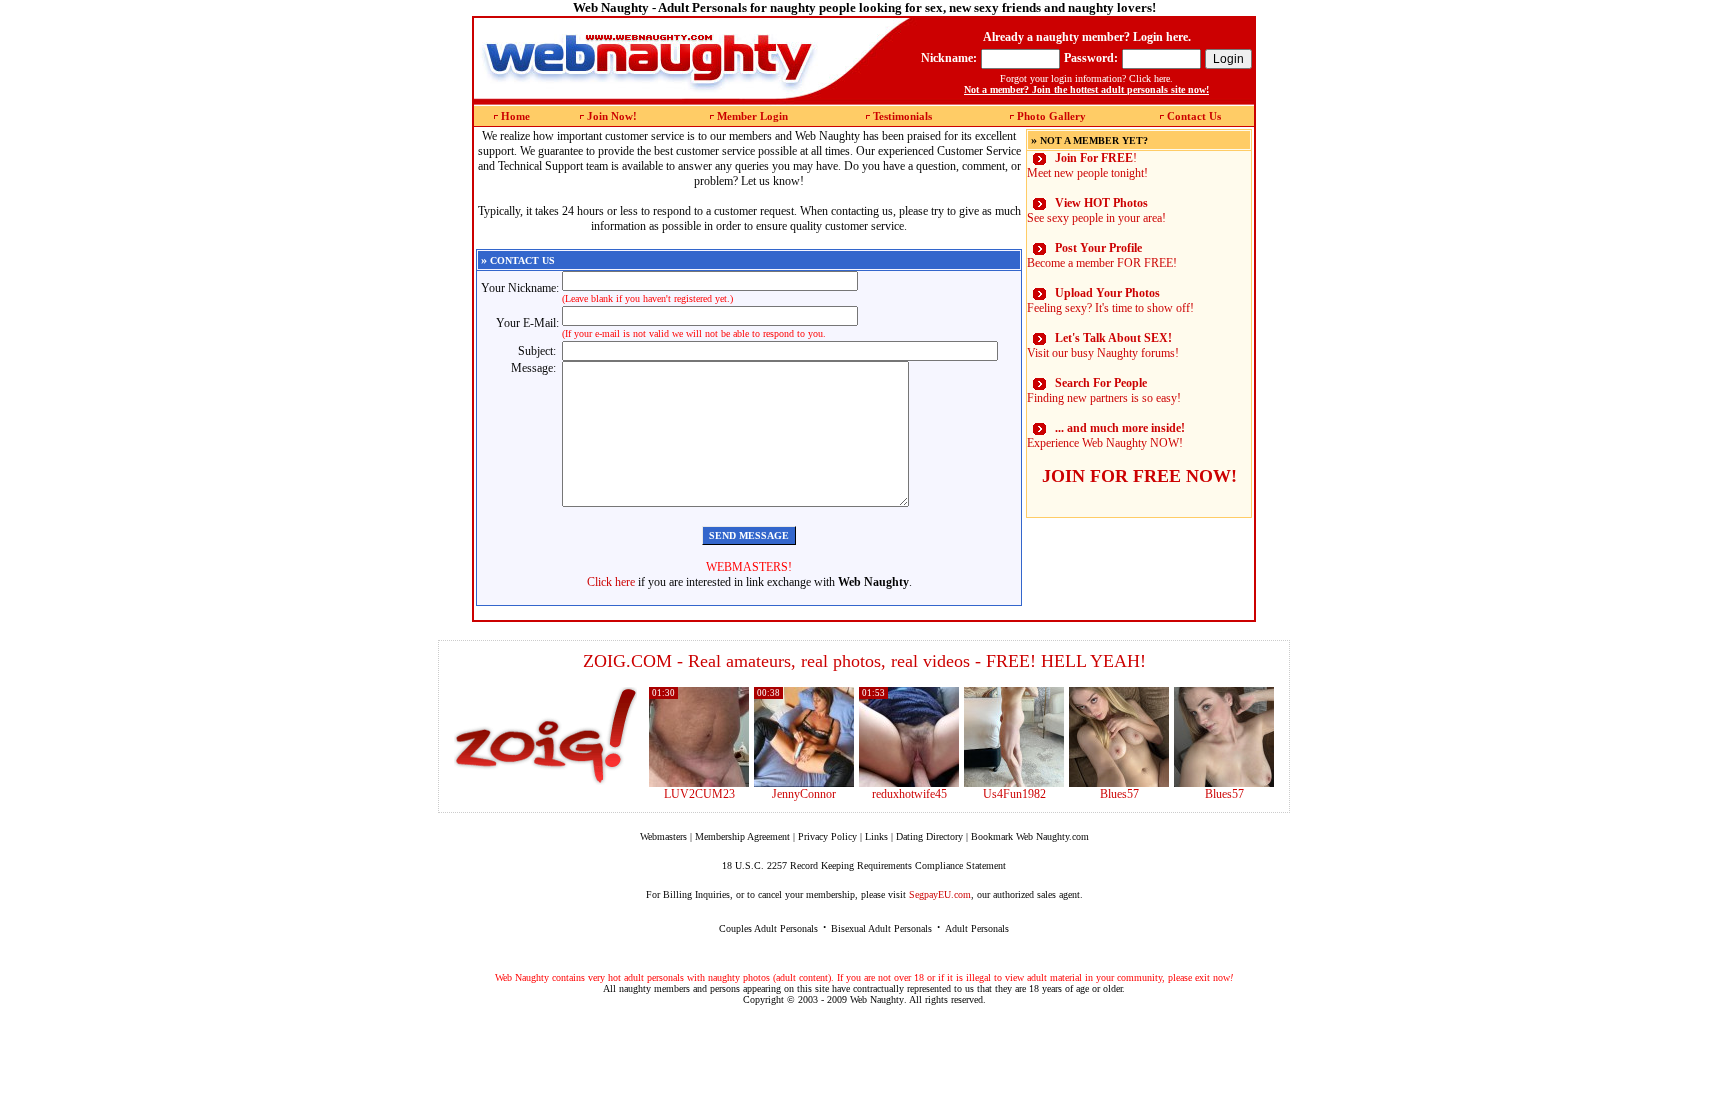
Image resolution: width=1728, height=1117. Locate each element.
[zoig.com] (545, 736)
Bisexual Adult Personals (881, 928)
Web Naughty (877, 999)
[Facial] (1224, 783)
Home (515, 116)
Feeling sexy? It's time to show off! (1110, 300)
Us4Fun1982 (1014, 794)
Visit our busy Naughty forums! (1103, 345)
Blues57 (1119, 794)
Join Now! (612, 116)
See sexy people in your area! (1096, 210)
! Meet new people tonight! (1087, 165)
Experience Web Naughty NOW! (1106, 435)
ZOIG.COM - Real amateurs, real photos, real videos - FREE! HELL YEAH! (864, 661)
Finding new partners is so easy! (1104, 390)
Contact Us (1194, 116)
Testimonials (902, 116)
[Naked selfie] (1119, 783)
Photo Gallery (1051, 116)
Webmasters (663, 836)
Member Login (752, 116)
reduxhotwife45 (909, 794)
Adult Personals (977, 928)
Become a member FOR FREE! (1102, 255)
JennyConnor (804, 794)
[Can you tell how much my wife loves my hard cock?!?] (909, 783)
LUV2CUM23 (699, 794)
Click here (611, 582)
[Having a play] (804, 783)
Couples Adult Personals (768, 928)
